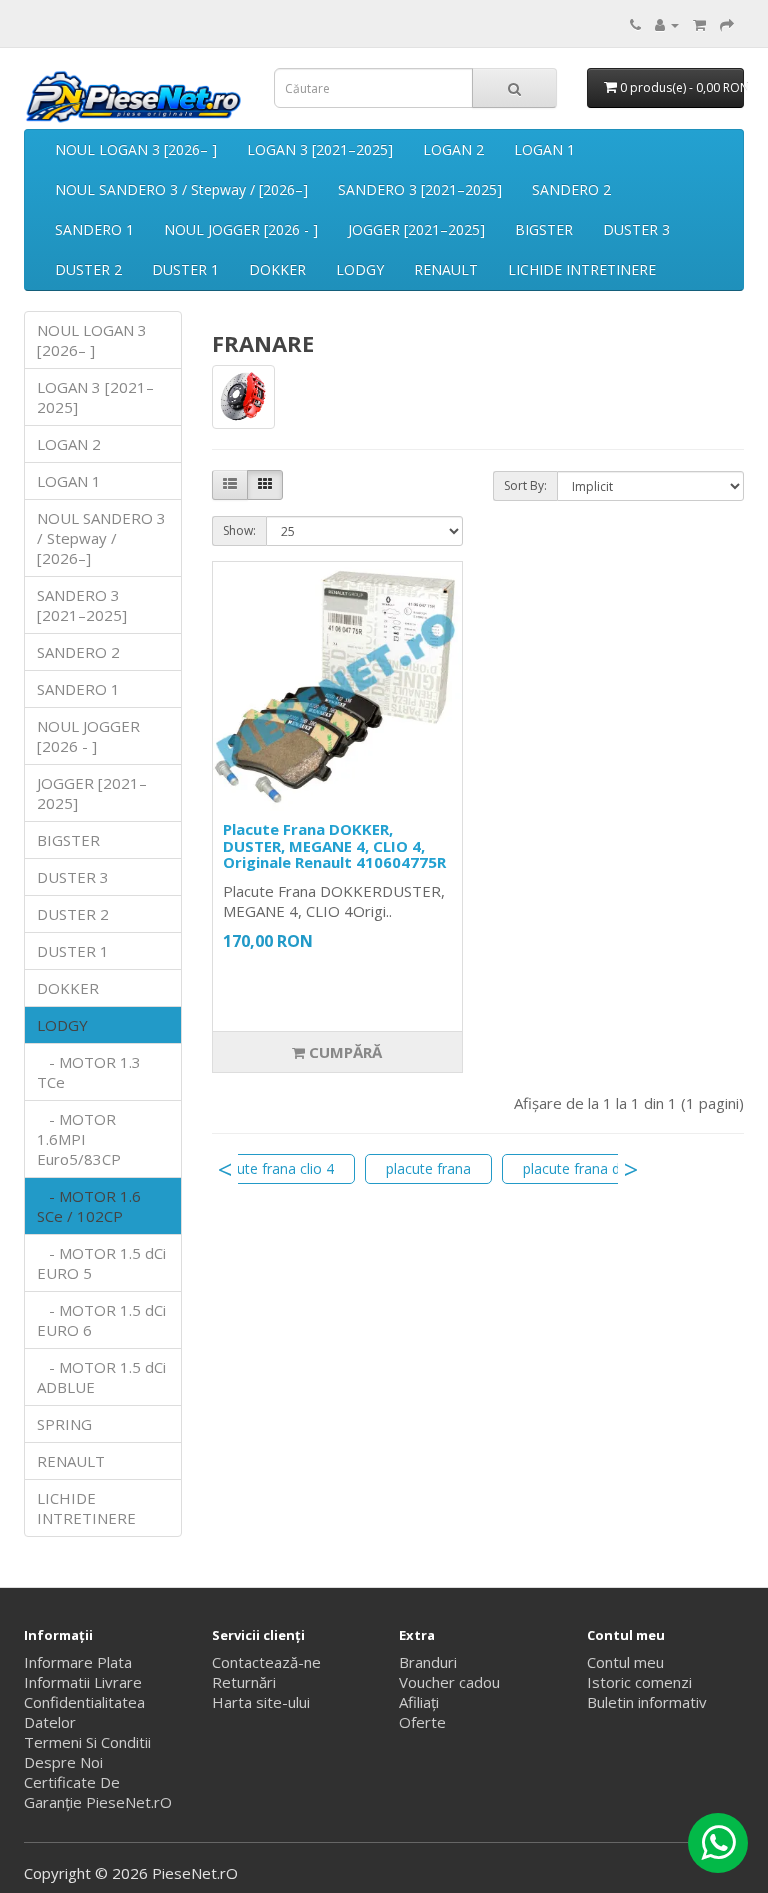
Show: (239, 530)
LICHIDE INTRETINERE (582, 269)
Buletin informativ (647, 1702)
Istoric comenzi (639, 1682)
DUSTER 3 (636, 229)
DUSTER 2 (88, 269)
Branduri (428, 1662)
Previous (225, 1169)
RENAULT (446, 269)
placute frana (428, 1168)
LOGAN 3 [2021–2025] (320, 149)
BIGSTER (544, 229)
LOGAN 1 (544, 149)
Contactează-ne (266, 1662)
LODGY (360, 269)
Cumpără (343, 1052)
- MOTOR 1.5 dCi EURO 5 (101, 1263)
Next (631, 1169)
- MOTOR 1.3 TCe (89, 1072)
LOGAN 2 (453, 149)
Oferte (422, 1722)
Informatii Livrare (83, 1682)
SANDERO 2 (571, 189)
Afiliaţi (419, 1702)
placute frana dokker (589, 1168)
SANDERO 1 (94, 229)
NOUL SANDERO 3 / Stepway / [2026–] (181, 189)
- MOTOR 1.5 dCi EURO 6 (101, 1320)
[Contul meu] (667, 24)
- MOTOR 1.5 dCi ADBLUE (101, 1377)
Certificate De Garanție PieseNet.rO (98, 1792)
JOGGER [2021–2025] (416, 229)
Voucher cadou (449, 1682)
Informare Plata (78, 1662)
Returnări (244, 1682)
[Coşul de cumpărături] (699, 24)
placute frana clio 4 (272, 1168)
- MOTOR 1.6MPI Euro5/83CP (79, 1139)
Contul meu (625, 1662)
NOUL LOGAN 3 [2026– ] (136, 149)
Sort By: (525, 485)
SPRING (64, 1424)
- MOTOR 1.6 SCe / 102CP (89, 1206)
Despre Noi (63, 1762)
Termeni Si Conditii (87, 1742)
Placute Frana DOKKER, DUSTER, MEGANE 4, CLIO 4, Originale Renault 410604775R (334, 845)
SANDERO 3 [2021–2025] (420, 189)
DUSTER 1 (185, 269)
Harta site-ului (261, 1702)
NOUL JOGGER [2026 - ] (241, 229)
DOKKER (277, 269)
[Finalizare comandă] (727, 24)
